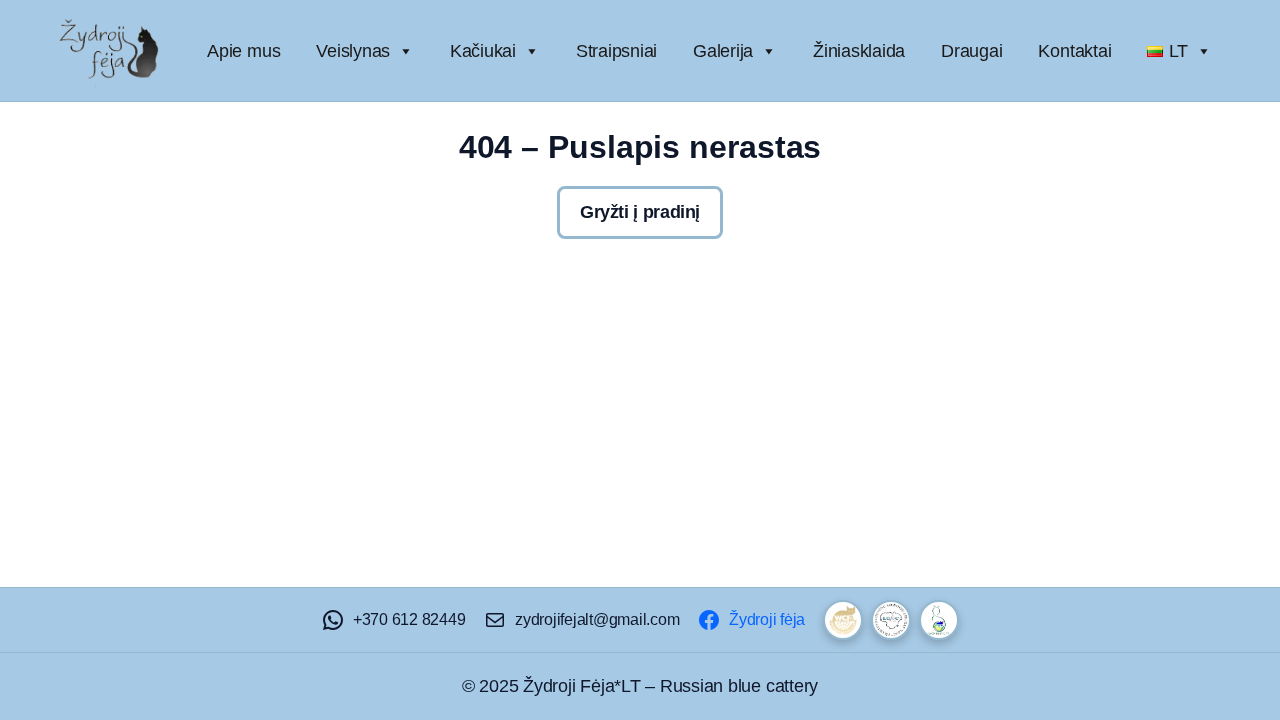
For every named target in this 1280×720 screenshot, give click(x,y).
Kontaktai (1074, 51)
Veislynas (353, 51)
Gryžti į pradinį (640, 212)
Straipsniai (616, 51)
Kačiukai (483, 51)
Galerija (723, 51)
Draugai (971, 51)
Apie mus (243, 51)
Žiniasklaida (859, 51)
